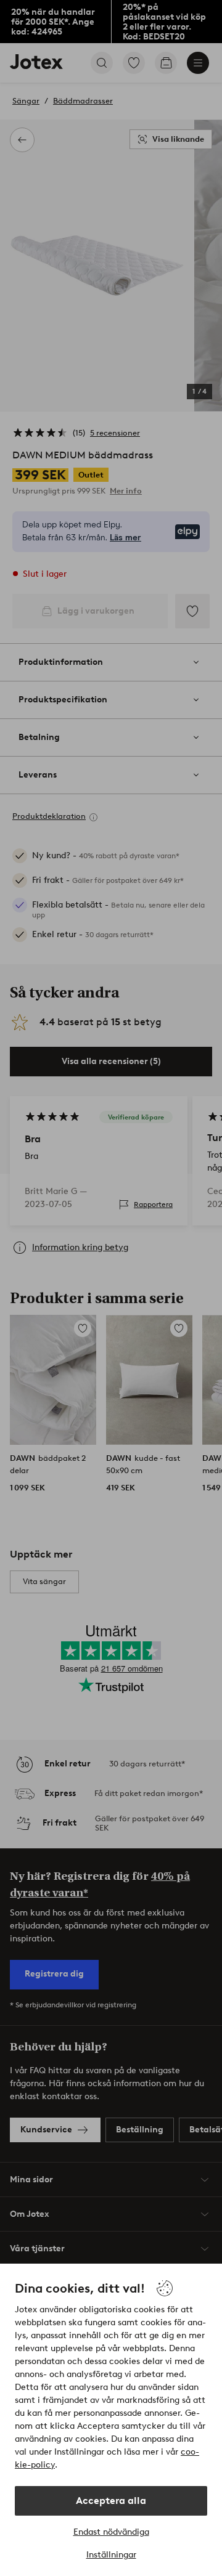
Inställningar (111, 2555)
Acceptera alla (111, 2501)
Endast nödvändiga (111, 2532)
